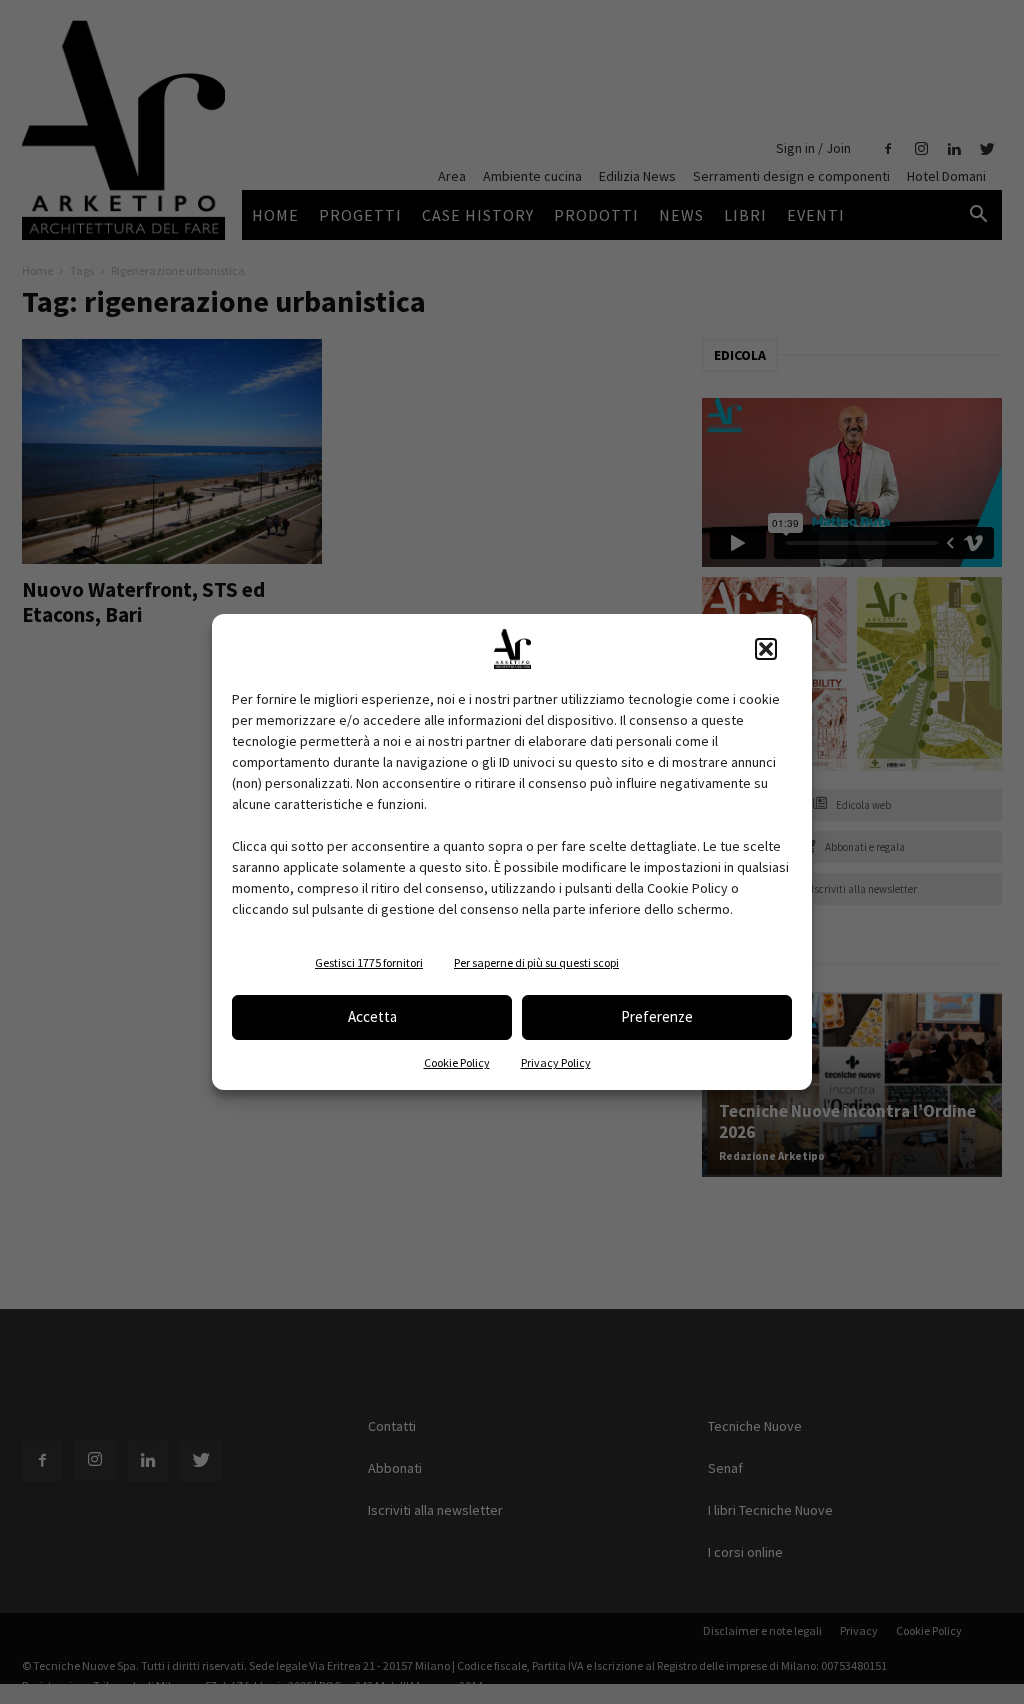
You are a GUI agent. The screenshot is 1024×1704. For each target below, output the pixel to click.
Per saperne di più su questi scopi (536, 962)
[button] (766, 649)
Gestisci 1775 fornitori (369, 962)
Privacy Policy (556, 1062)
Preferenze (657, 1016)
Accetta (372, 1016)
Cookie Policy (457, 1062)
